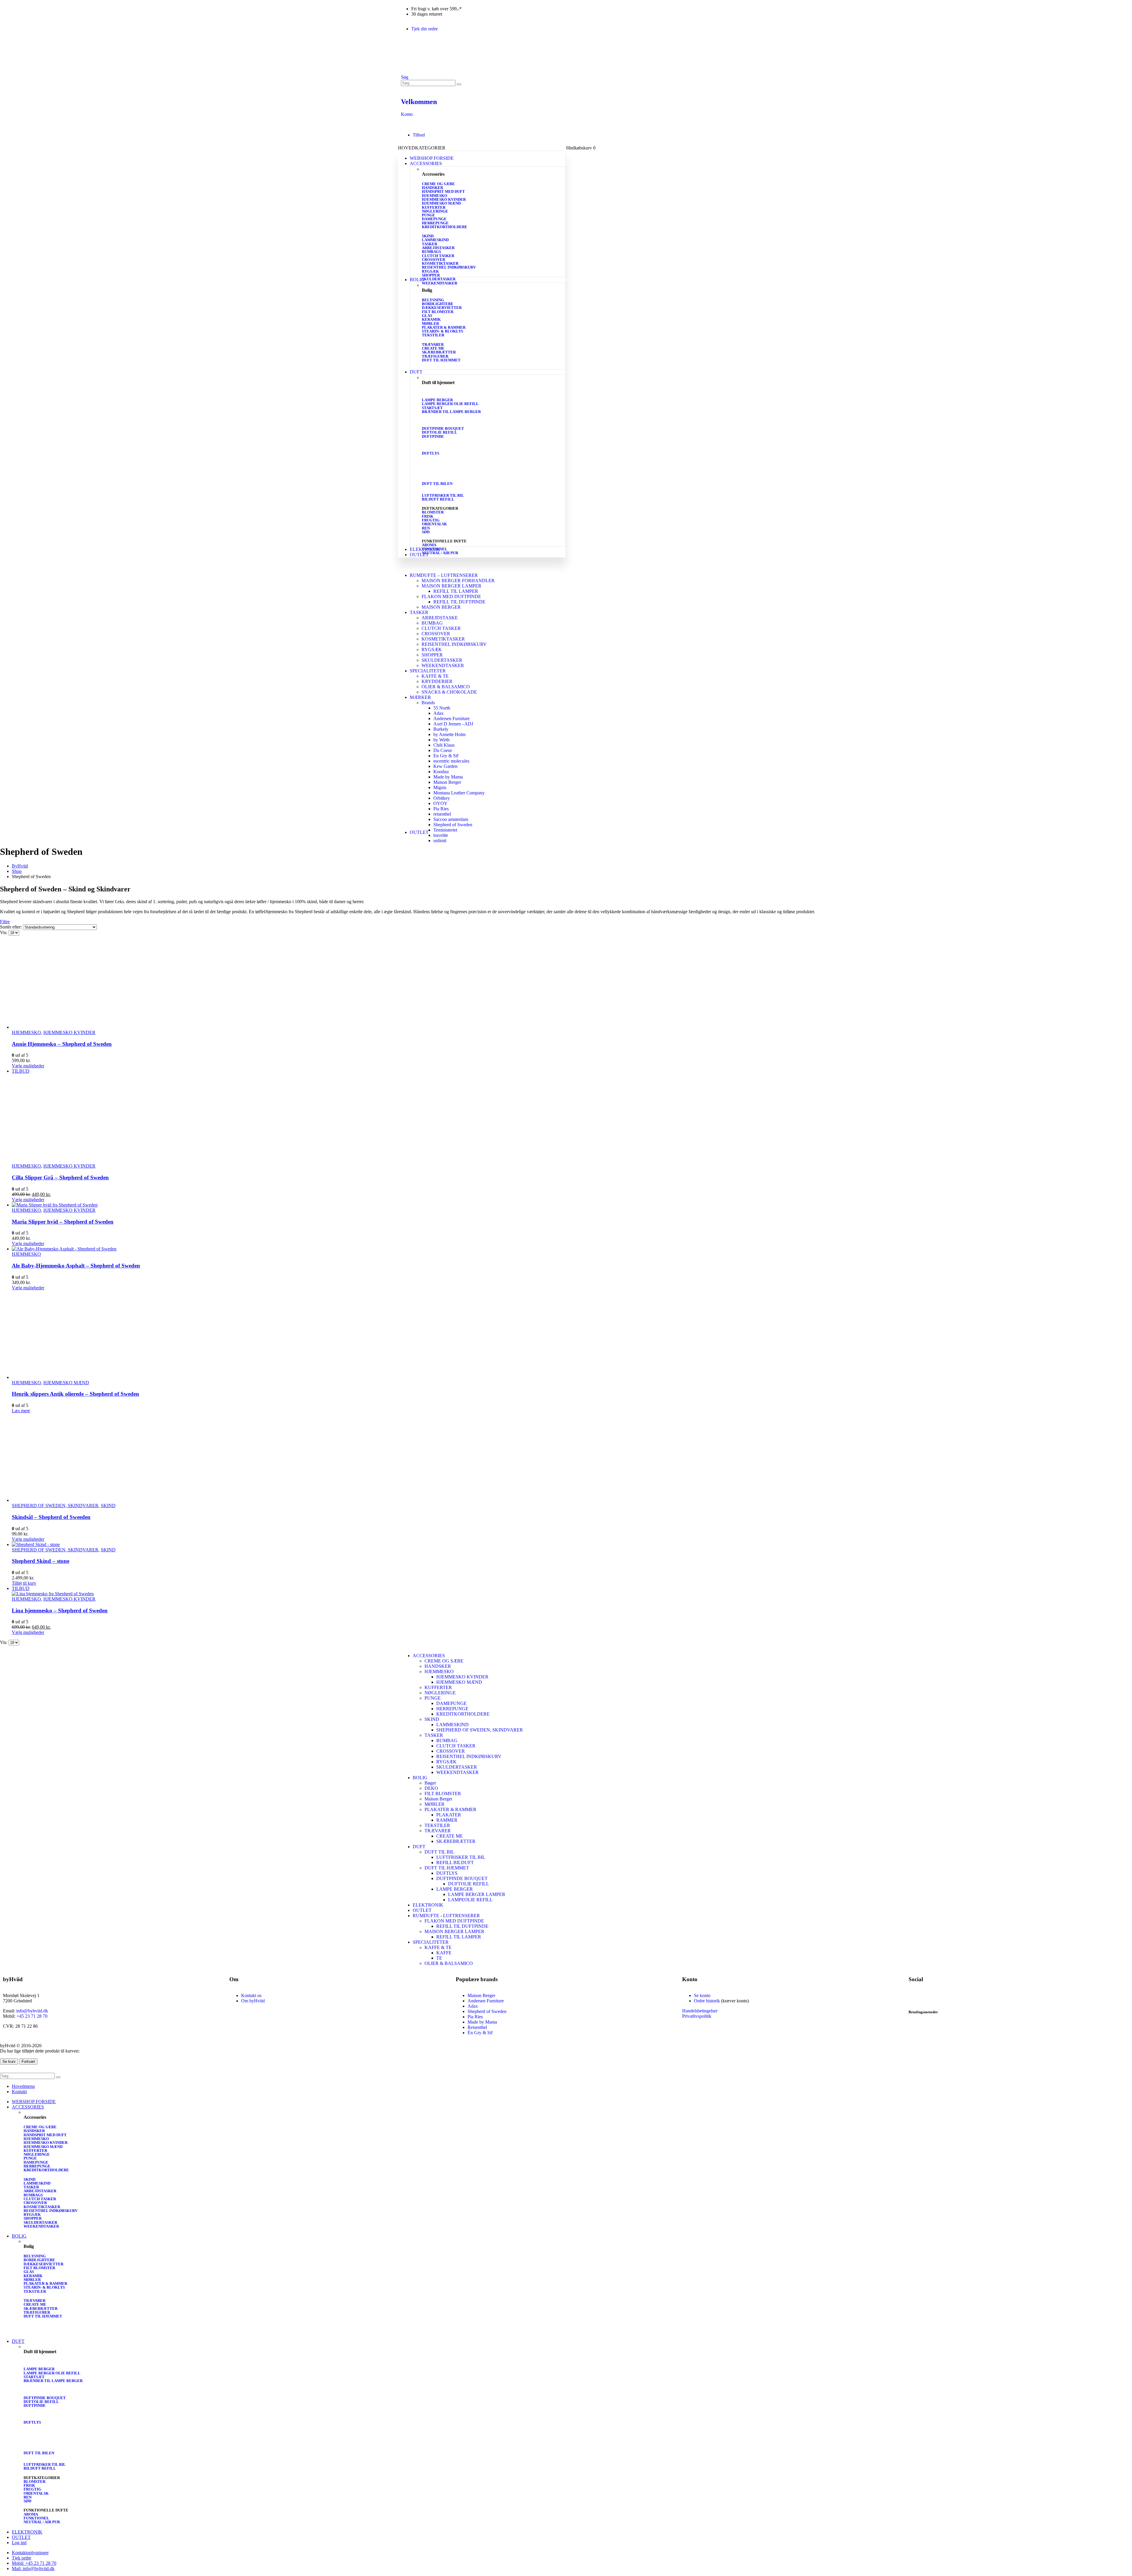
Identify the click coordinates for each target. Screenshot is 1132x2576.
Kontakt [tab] (19, 2092)
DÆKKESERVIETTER (442, 308)
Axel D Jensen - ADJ (453, 724)
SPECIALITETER (428, 671)
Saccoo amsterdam (451, 819)
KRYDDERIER (437, 681)
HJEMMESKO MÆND (441, 203)
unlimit (440, 841)
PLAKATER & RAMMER (444, 327)
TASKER (430, 244)
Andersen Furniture (451, 719)
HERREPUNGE (435, 223)
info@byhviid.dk (32, 2011)
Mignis (440, 787)
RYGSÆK (430, 271)
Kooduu (441, 772)
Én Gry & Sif (480, 2033)
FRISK (428, 516)
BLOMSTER (433, 512)
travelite (441, 835)
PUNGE (428, 215)
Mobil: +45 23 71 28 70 (34, 2563)
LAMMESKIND (435, 240)
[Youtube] (948, 1996)
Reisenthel (477, 2027)
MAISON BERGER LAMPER (451, 586)
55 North (442, 708)
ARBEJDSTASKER (438, 248)
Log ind (19, 2543)
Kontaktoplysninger (30, 2553)
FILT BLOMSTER (438, 312)
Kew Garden (445, 766)
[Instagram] (932, 1996)
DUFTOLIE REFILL (440, 432)
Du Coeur (443, 750)
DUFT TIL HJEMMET (441, 360)
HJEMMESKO (435, 196)
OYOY (440, 803)
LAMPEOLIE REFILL (470, 1900)
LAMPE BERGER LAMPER (477, 1894)
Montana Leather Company (459, 793)
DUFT (416, 372)
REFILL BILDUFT (455, 1863)
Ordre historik (707, 2001)
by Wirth (441, 740)
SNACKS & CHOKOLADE (449, 692)
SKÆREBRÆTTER (439, 352)
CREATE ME (433, 348)
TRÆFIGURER (435, 356)
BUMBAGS (431, 252)
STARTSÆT (432, 408)
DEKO (431, 1788)
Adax (439, 713)
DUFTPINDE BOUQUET (443, 428)
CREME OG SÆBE (438, 184)
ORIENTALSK (434, 524)
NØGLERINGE (435, 211)
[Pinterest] (964, 1996)
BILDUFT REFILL (438, 499)
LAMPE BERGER (437, 400)
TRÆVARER (433, 344)
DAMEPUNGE (434, 219)
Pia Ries (441, 809)
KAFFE (444, 1953)
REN (426, 528)
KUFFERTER (434, 207)
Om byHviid (253, 2001)
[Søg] (459, 84)
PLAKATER (449, 1815)
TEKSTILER (433, 335)
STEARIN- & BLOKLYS (442, 331)
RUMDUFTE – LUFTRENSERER (444, 575)
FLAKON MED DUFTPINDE (451, 596)
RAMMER (447, 1820)
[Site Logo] (422, 72)
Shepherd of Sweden (453, 825)
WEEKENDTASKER (440, 283)
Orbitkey (442, 798)
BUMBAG (432, 623)
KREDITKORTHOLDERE (445, 227)
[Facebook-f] (916, 1996)
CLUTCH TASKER (438, 256)
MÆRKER (420, 697)
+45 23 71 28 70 (32, 2016)
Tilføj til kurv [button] (24, 1583)
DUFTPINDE (433, 436)
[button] (405, 77)
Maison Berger (447, 782)
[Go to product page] (572, 985)
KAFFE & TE (435, 676)
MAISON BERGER (441, 607)
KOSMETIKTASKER (440, 263)
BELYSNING (433, 300)
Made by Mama (448, 777)
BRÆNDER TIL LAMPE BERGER (451, 412)
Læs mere (21, 1411)
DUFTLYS (431, 453)
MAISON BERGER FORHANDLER (458, 581)
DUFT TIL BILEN (437, 484)
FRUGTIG (431, 520)
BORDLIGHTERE (438, 304)
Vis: (4, 933)
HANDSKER (432, 188)
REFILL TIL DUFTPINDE (459, 602)
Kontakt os (251, 1995)
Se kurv (9, 2061)
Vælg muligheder (28, 1066)
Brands (428, 703)
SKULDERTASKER (439, 279)
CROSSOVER (433, 260)
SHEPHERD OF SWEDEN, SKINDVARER (55, 1506)
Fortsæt (28, 2061)
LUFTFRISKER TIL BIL (443, 495)
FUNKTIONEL (435, 549)
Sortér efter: (11, 927)
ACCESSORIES (429, 1656)
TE (439, 1958)
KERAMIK (431, 319)
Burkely (441, 729)
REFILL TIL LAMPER (456, 591)
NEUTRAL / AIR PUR (440, 553)
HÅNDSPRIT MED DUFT (443, 191)
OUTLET (419, 555)
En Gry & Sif (446, 756)
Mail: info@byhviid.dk (33, 2568)
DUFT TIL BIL (439, 1852)
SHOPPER (431, 275)
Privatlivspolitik (697, 2016)
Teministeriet (445, 830)
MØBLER (430, 324)
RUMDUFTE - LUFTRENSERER (446, 1916)
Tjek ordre (22, 2558)
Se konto (702, 1995)
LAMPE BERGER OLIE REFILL (450, 404)
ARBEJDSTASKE (440, 618)
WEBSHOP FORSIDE (432, 158)
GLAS (427, 316)
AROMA (429, 545)
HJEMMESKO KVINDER (444, 199)
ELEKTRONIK (428, 1905)
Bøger (430, 1783)
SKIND (428, 236)
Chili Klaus (444, 745)
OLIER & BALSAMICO (446, 687)
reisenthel (442, 814)
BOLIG (417, 280)
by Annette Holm (449, 734)
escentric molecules (451, 761)
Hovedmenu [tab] (23, 2086)
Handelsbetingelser (700, 2011)
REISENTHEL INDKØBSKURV (449, 267)
